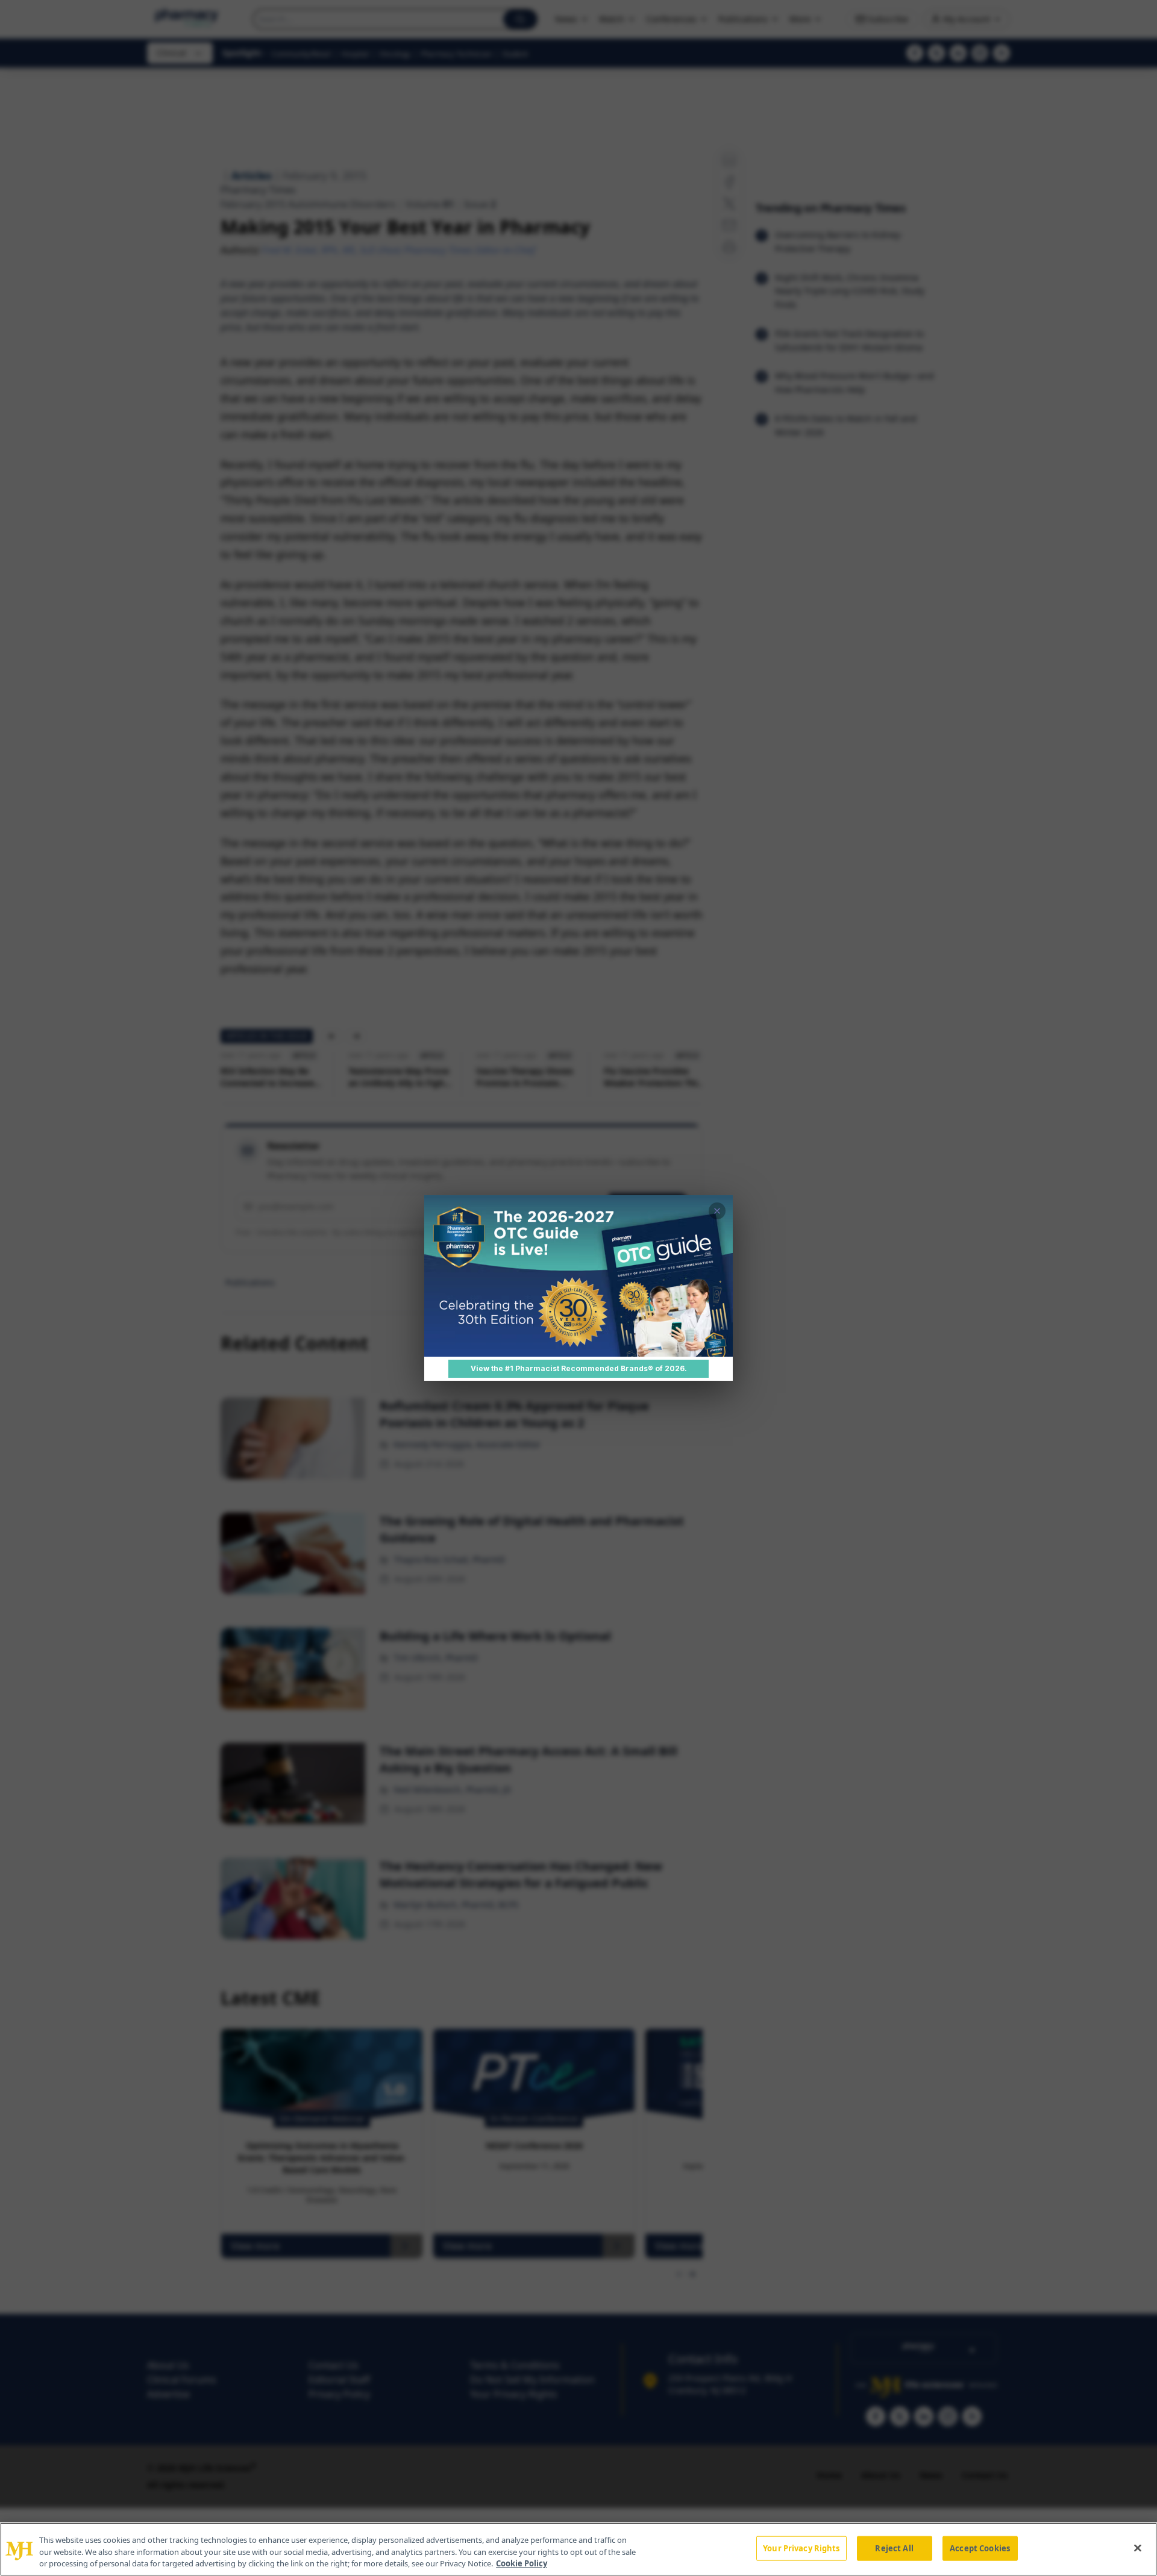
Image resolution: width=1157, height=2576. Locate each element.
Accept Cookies (980, 2548)
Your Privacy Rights (801, 2548)
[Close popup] (717, 1211)
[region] (578, 2549)
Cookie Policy (522, 2563)
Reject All (894, 2548)
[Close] (1138, 2548)
